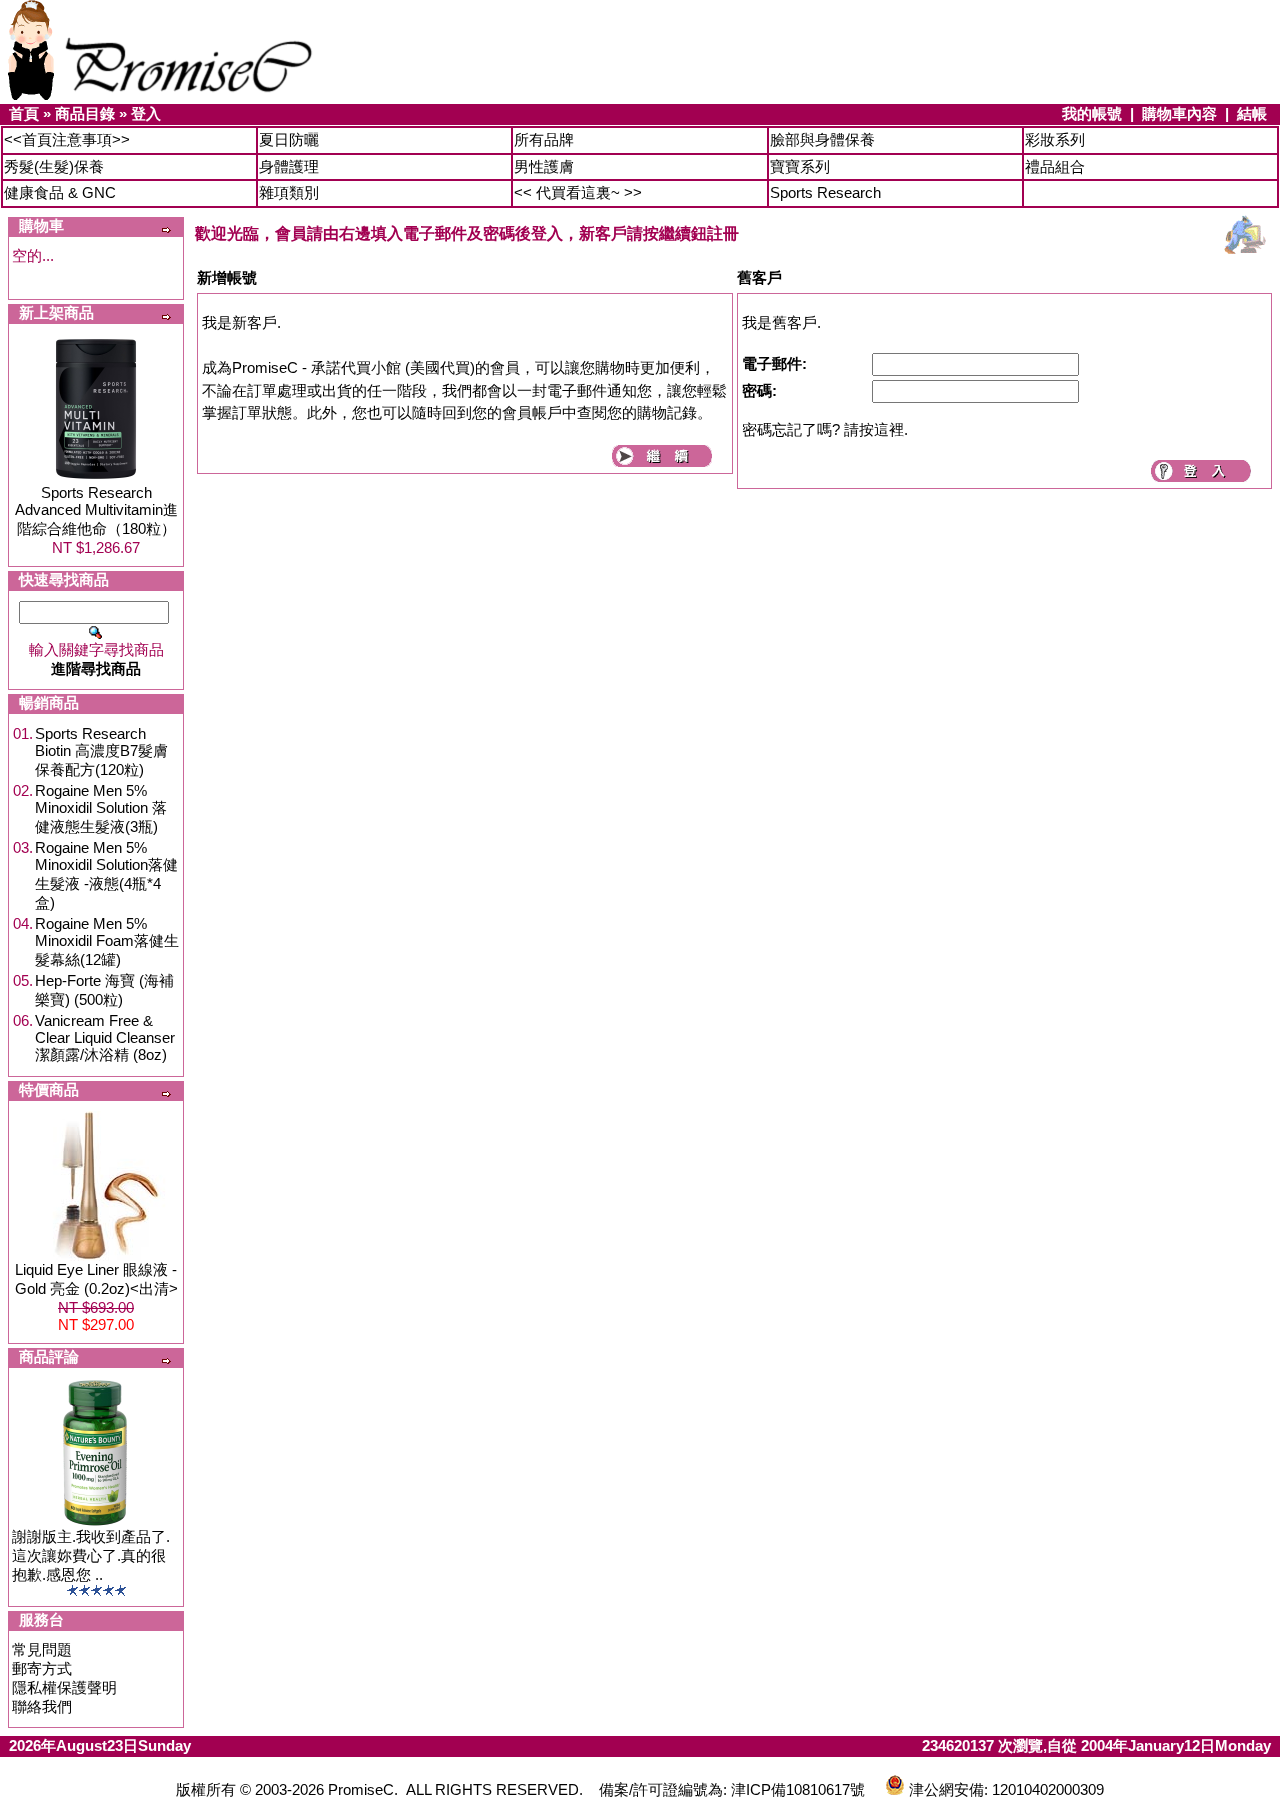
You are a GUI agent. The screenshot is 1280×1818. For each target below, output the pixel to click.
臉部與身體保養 (822, 139)
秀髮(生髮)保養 (54, 166)
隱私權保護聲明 (64, 1687)
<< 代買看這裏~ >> (578, 192)
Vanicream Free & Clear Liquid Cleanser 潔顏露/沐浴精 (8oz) (105, 1037)
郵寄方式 (42, 1668)
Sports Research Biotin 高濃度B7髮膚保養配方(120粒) (101, 751)
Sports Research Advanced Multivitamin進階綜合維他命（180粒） (96, 510)
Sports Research (825, 192)
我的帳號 (1092, 113)
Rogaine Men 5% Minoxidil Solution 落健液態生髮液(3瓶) (101, 808)
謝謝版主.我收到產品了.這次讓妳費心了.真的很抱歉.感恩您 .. (91, 1555)
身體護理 (289, 166)
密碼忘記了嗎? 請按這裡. (825, 429)
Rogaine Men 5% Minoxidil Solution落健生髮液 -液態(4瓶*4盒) (106, 875)
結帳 (1252, 113)
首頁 (24, 113)
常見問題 (42, 1649)
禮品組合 (1055, 166)
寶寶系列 (800, 166)
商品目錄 (85, 113)
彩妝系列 (1055, 139)
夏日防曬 (289, 139)
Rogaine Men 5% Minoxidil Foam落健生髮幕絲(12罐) (107, 941)
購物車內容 (1179, 113)
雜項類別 (289, 192)
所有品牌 (544, 139)
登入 (146, 113)
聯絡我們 (42, 1706)
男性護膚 (544, 166)
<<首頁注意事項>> (67, 139)
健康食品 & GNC (60, 192)
